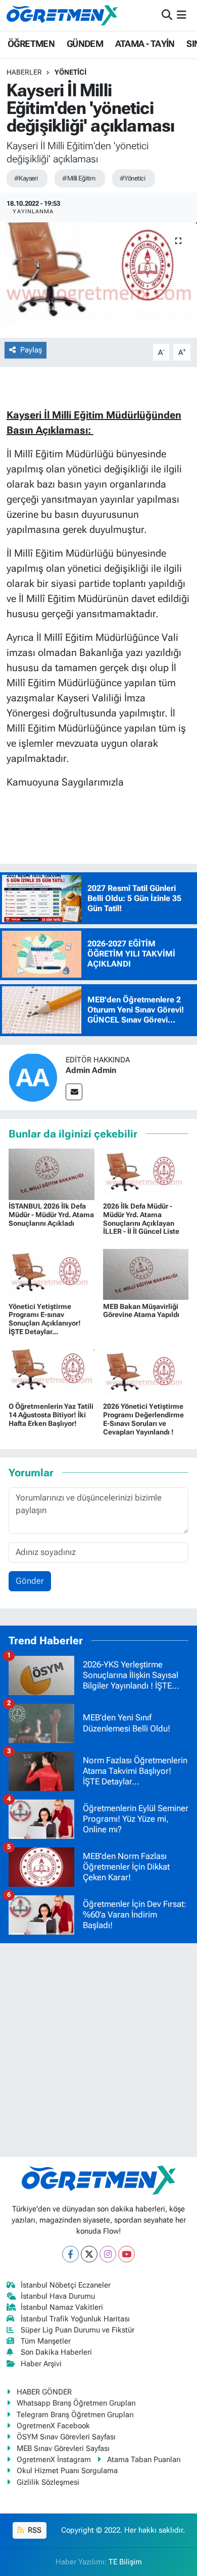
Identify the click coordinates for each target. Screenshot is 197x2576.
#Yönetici (132, 178)
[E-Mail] (74, 1092)
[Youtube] (127, 2254)
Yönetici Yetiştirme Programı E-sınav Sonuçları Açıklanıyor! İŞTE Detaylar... (45, 1319)
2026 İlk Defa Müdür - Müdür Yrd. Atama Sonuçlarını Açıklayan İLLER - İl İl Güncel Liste (141, 1219)
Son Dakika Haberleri (56, 2352)
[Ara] (167, 15)
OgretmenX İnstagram (54, 2460)
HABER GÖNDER (44, 2392)
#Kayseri (26, 178)
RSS (34, 2530)
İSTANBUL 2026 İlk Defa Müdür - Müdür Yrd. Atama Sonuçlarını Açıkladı (51, 1215)
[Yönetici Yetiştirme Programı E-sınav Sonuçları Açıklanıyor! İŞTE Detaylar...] (52, 1274)
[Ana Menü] (182, 15)
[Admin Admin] (33, 1076)
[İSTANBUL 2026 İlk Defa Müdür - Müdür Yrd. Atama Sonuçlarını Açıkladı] (52, 1173)
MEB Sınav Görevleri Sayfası (63, 2448)
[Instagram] (108, 2254)
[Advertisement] (98, 2050)
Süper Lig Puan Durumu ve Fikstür (78, 2330)
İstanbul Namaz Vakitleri (62, 2307)
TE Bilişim (125, 2562)
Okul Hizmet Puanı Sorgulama (67, 2471)
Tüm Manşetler (46, 2341)
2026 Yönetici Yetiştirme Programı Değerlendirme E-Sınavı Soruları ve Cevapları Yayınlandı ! (143, 1419)
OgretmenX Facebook (53, 2426)
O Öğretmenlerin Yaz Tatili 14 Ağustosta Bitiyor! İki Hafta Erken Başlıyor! (51, 1415)
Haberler (24, 72)
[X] (89, 2254)
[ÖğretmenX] (62, 15)
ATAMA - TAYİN (145, 44)
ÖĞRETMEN (31, 44)
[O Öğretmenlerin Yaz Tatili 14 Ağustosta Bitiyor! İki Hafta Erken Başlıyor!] (52, 1373)
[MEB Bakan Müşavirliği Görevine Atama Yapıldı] (146, 1274)
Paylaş (31, 350)
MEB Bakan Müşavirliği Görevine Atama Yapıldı (141, 1311)
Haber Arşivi (41, 2364)
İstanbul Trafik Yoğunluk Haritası (75, 2319)
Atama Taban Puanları (144, 2460)
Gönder (30, 1581)
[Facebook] (70, 2254)
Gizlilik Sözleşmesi (48, 2482)
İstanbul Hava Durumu (58, 2296)
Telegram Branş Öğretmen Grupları (75, 2415)
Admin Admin (91, 1070)
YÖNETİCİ (70, 72)
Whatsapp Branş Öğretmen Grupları (76, 2403)
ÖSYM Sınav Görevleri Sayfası (66, 2437)
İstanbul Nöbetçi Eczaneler (66, 2285)
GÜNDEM (85, 44)
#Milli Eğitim (79, 178)
